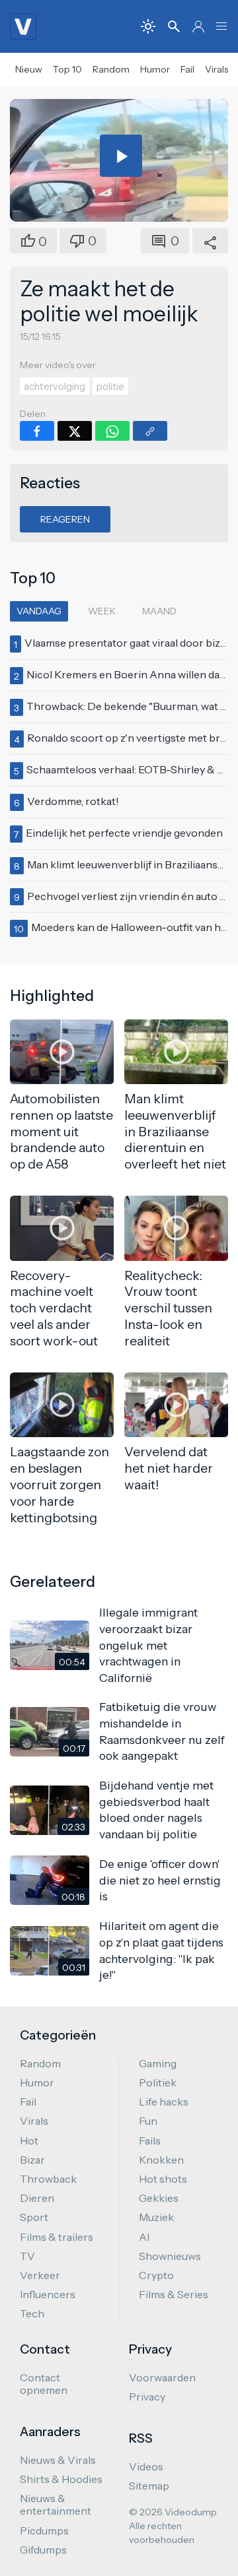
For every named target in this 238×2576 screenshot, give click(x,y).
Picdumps (44, 2530)
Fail (187, 69)
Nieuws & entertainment (56, 2504)
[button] (221, 26)
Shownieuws (170, 2256)
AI (144, 2237)
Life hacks (164, 2102)
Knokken (161, 2160)
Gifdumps (43, 2550)
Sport (34, 2217)
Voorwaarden (162, 2377)
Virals (217, 69)
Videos (146, 2466)
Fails (150, 2141)
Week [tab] (102, 611)
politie (110, 387)
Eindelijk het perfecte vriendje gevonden (124, 833)
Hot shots (163, 2179)
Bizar (32, 2160)
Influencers (48, 2294)
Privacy (147, 2397)
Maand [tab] (159, 611)
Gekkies (159, 2198)
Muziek (156, 2217)
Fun (148, 2121)
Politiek (158, 2082)
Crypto (156, 2275)
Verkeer (40, 2275)
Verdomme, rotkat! (73, 801)
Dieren (37, 2198)
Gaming (158, 2063)
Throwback (48, 2179)
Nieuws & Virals (58, 2460)
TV (27, 2256)
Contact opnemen (44, 2384)
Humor (155, 69)
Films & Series (174, 2294)
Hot (29, 2141)
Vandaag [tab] (39, 611)
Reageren (65, 519)
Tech (32, 2313)
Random (111, 69)
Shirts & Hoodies (61, 2479)
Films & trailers (57, 2237)
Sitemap (149, 2486)
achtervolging (55, 387)
